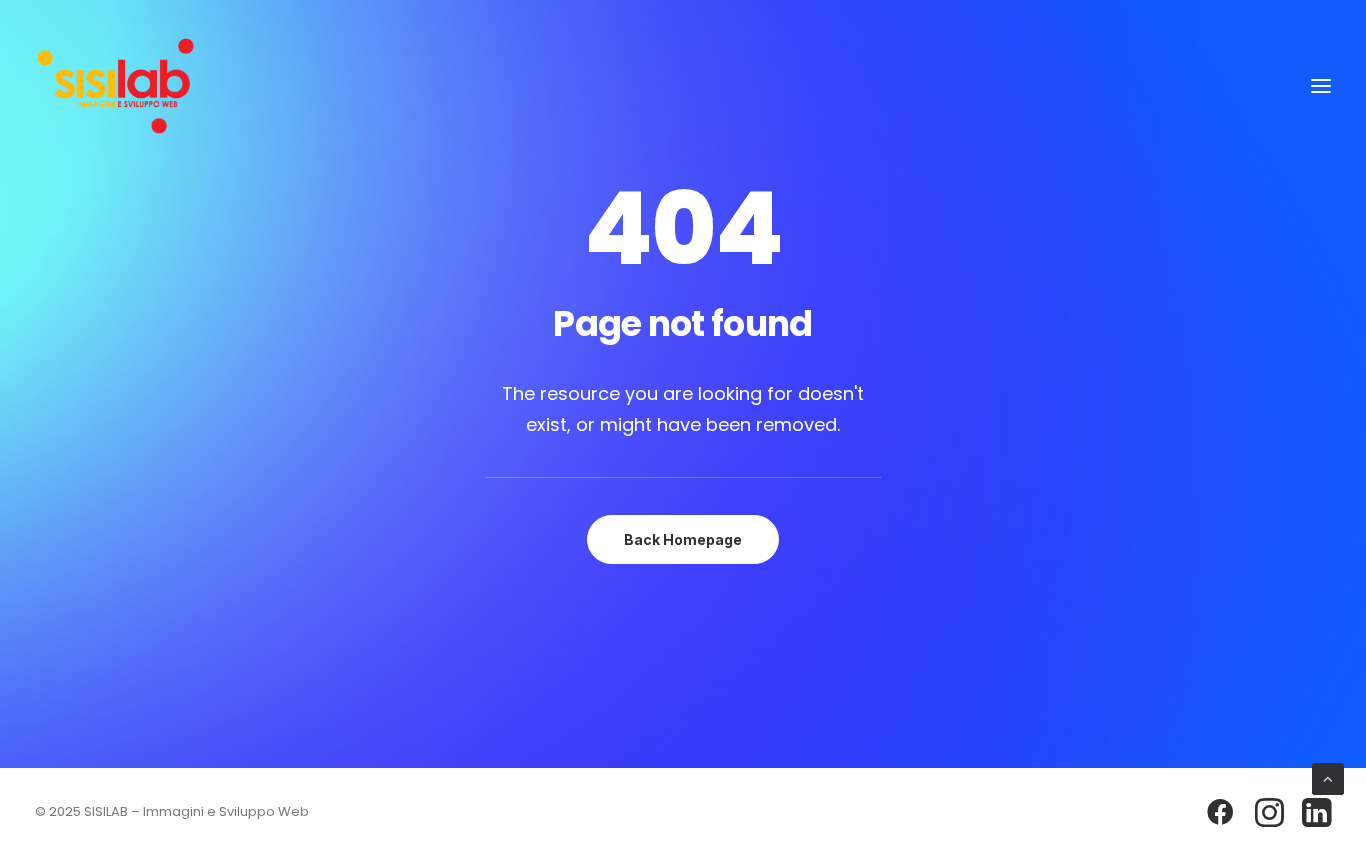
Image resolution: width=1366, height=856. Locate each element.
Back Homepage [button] (683, 539)
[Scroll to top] (1328, 777)
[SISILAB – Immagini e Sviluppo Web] (115, 86)
